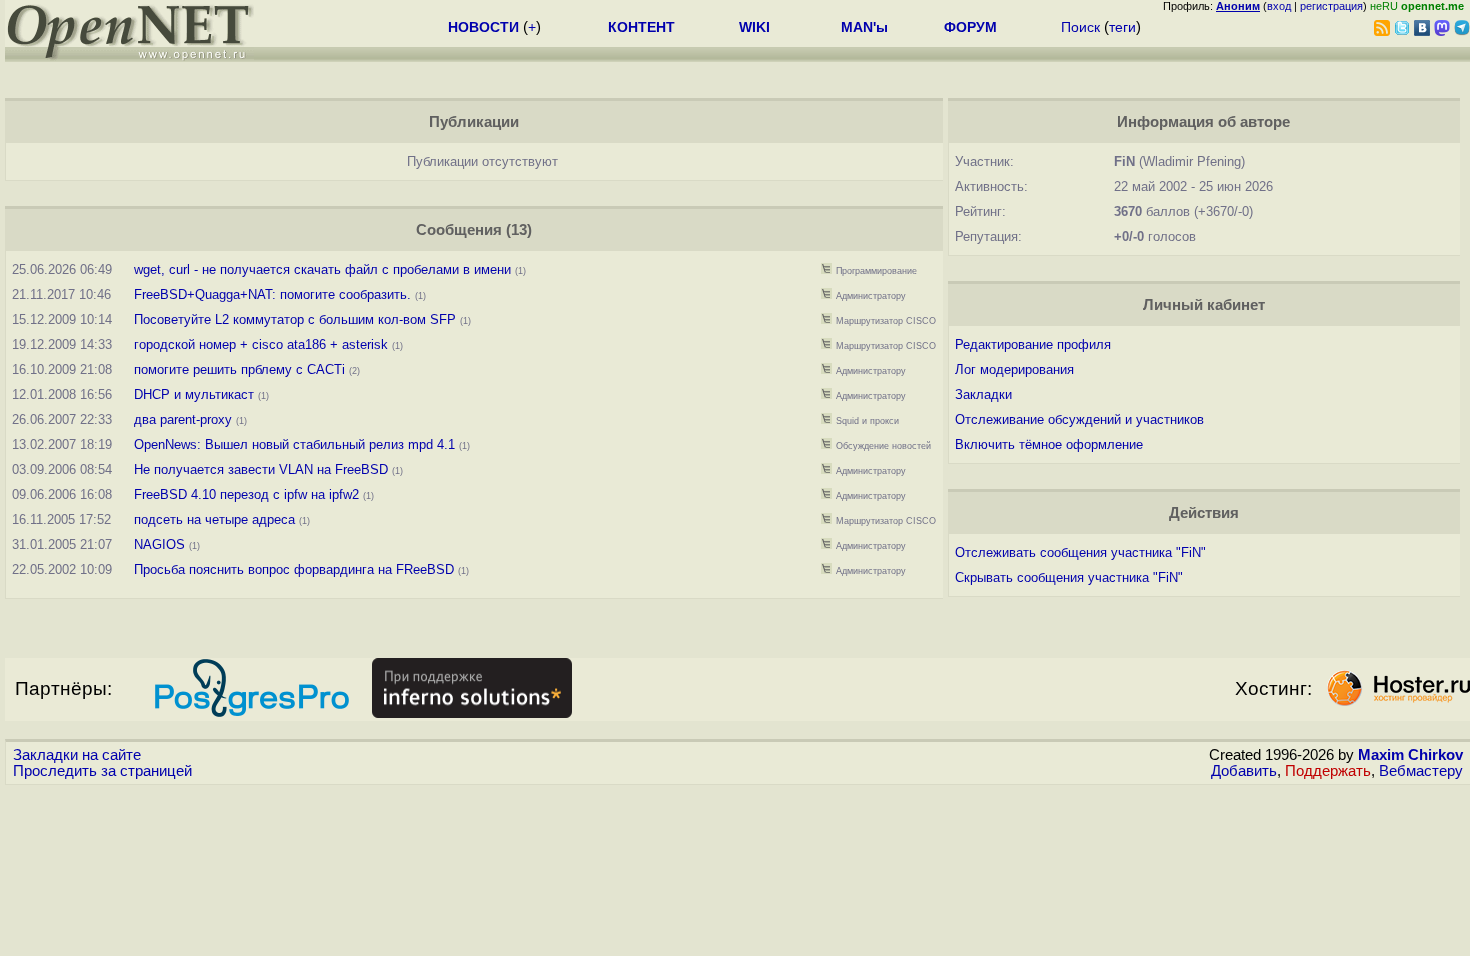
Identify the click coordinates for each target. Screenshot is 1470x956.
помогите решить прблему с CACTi (239, 369)
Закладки (983, 394)
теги (1122, 27)
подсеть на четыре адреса (214, 519)
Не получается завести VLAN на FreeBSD (261, 469)
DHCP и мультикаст (194, 394)
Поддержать (1328, 771)
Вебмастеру (1421, 771)
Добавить (1244, 771)
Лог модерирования (1014, 369)
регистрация (1331, 6)
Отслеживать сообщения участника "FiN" (1080, 552)
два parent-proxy (183, 419)
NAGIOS (161, 544)
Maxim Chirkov (1410, 755)
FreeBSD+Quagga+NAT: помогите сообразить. (274, 294)
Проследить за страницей (102, 771)
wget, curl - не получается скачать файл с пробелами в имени (322, 269)
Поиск (1080, 27)
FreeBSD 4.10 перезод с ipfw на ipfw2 (246, 494)
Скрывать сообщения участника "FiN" (1069, 577)
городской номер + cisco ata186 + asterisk (261, 344)
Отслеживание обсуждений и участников (1079, 419)
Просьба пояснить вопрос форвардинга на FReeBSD (294, 569)
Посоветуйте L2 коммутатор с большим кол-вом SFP (295, 319)
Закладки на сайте (77, 755)
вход (1279, 6)
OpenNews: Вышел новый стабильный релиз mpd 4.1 (294, 444)
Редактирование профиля (1033, 344)
